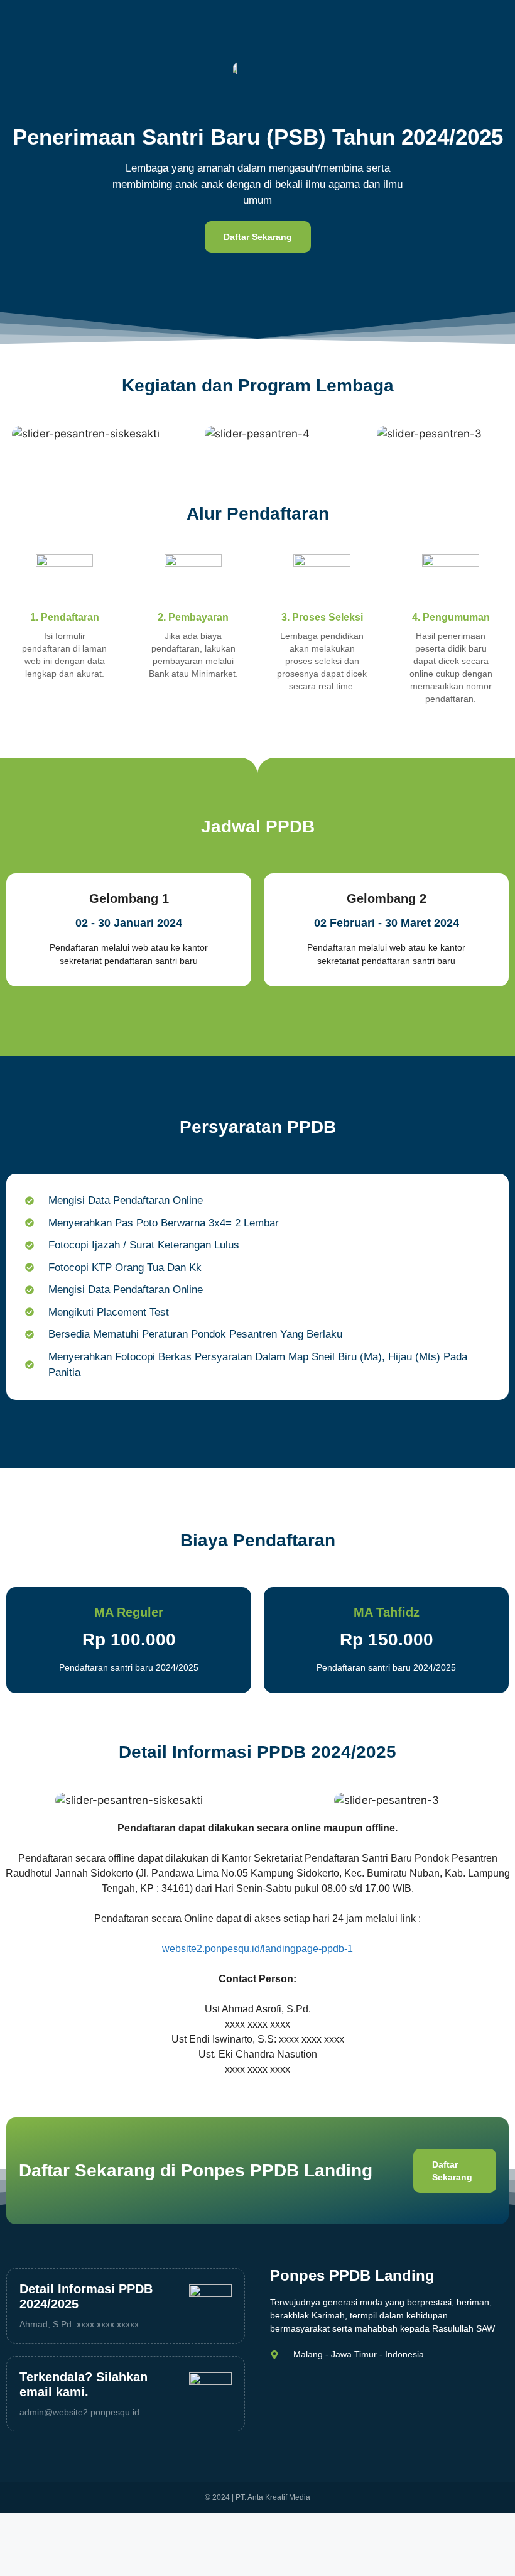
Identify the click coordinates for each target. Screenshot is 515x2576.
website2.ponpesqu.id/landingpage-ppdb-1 (257, 1949)
